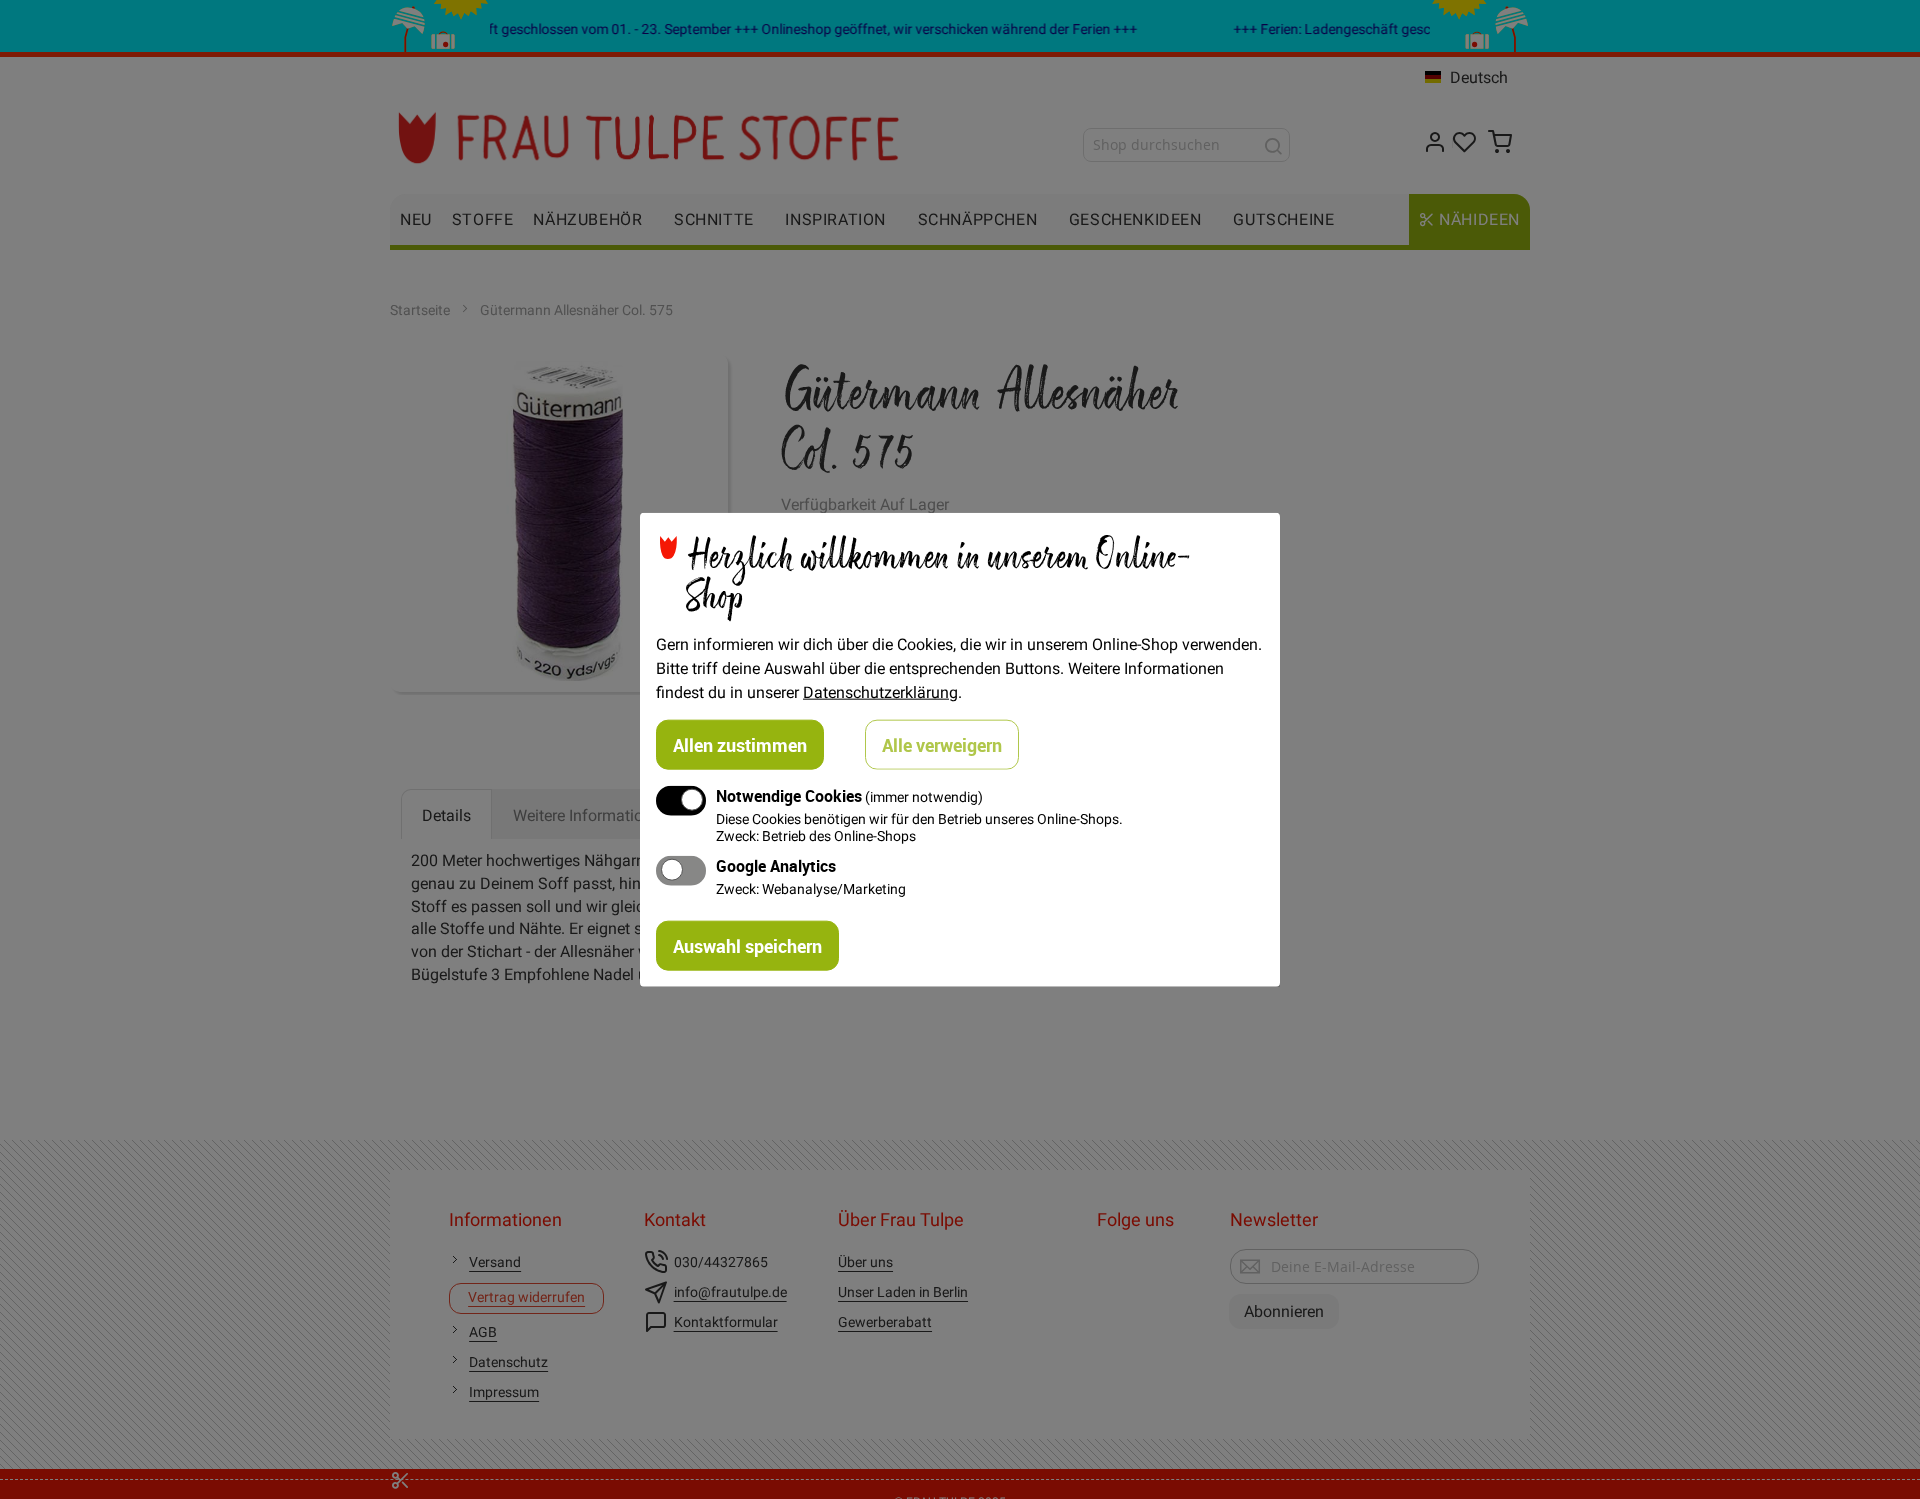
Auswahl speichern (747, 946)
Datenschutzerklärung (880, 691)
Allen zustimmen (740, 744)
